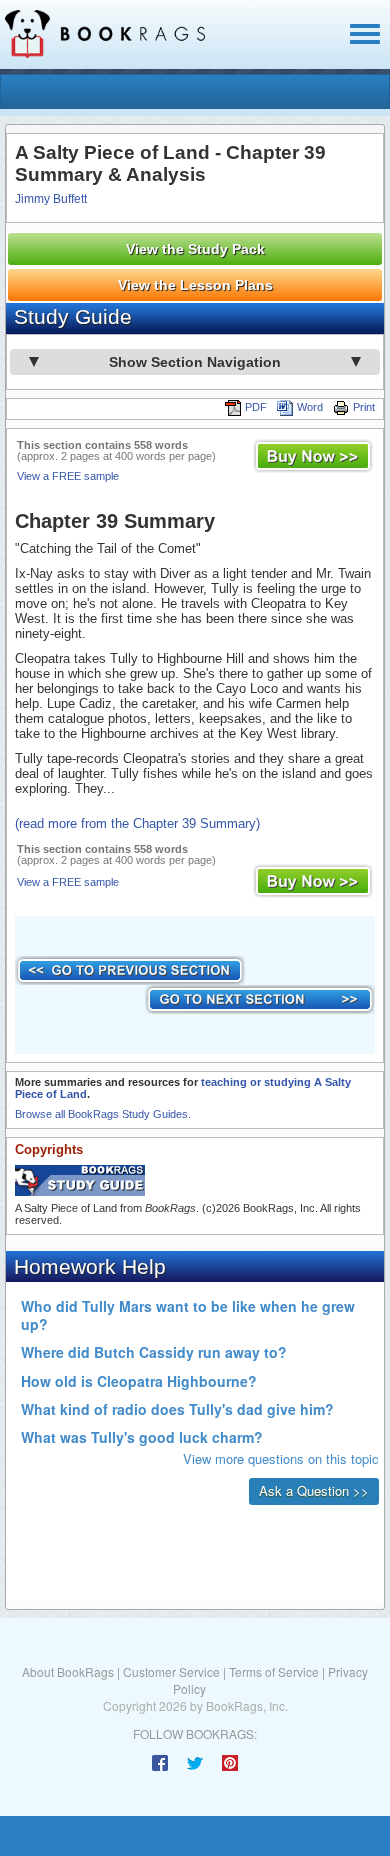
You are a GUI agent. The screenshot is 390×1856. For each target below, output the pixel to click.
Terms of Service (274, 1671)
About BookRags (68, 1671)
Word (310, 407)
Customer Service (171, 1671)
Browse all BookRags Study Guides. (103, 1114)
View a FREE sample (68, 476)
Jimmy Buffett (51, 199)
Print (364, 407)
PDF (256, 407)
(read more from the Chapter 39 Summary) (137, 823)
